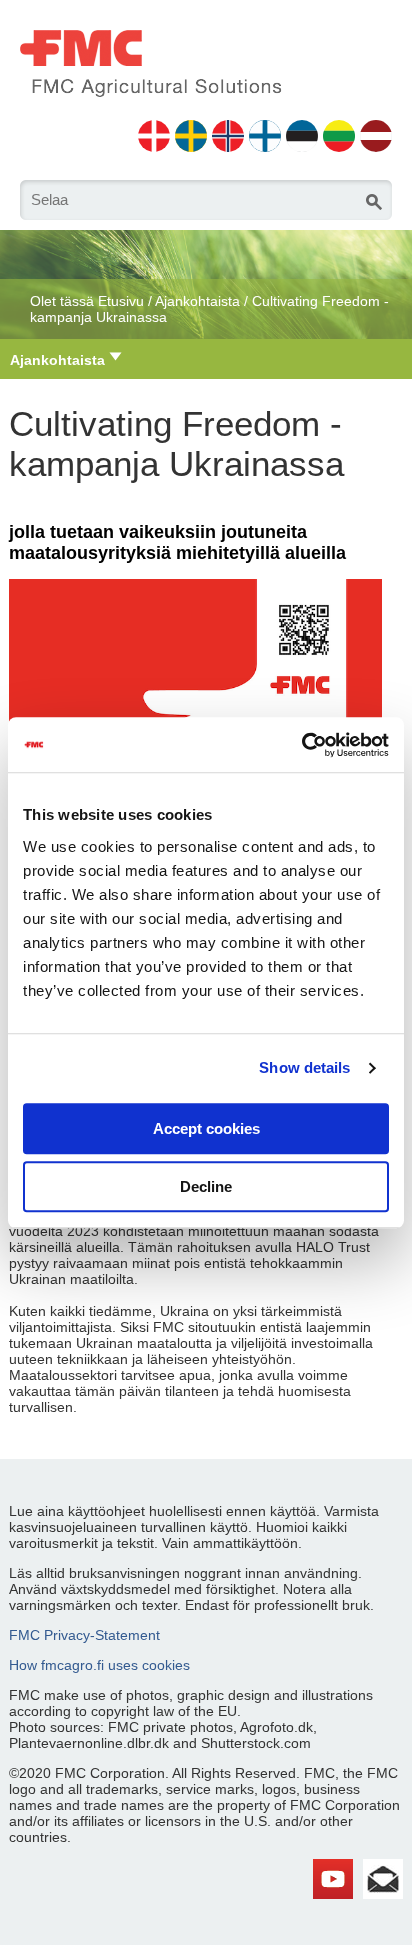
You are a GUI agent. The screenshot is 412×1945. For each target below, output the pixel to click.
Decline (206, 1186)
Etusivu (121, 301)
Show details (304, 1067)
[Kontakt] (383, 1867)
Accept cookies (206, 1128)
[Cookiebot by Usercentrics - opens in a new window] (301, 745)
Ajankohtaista (197, 301)
